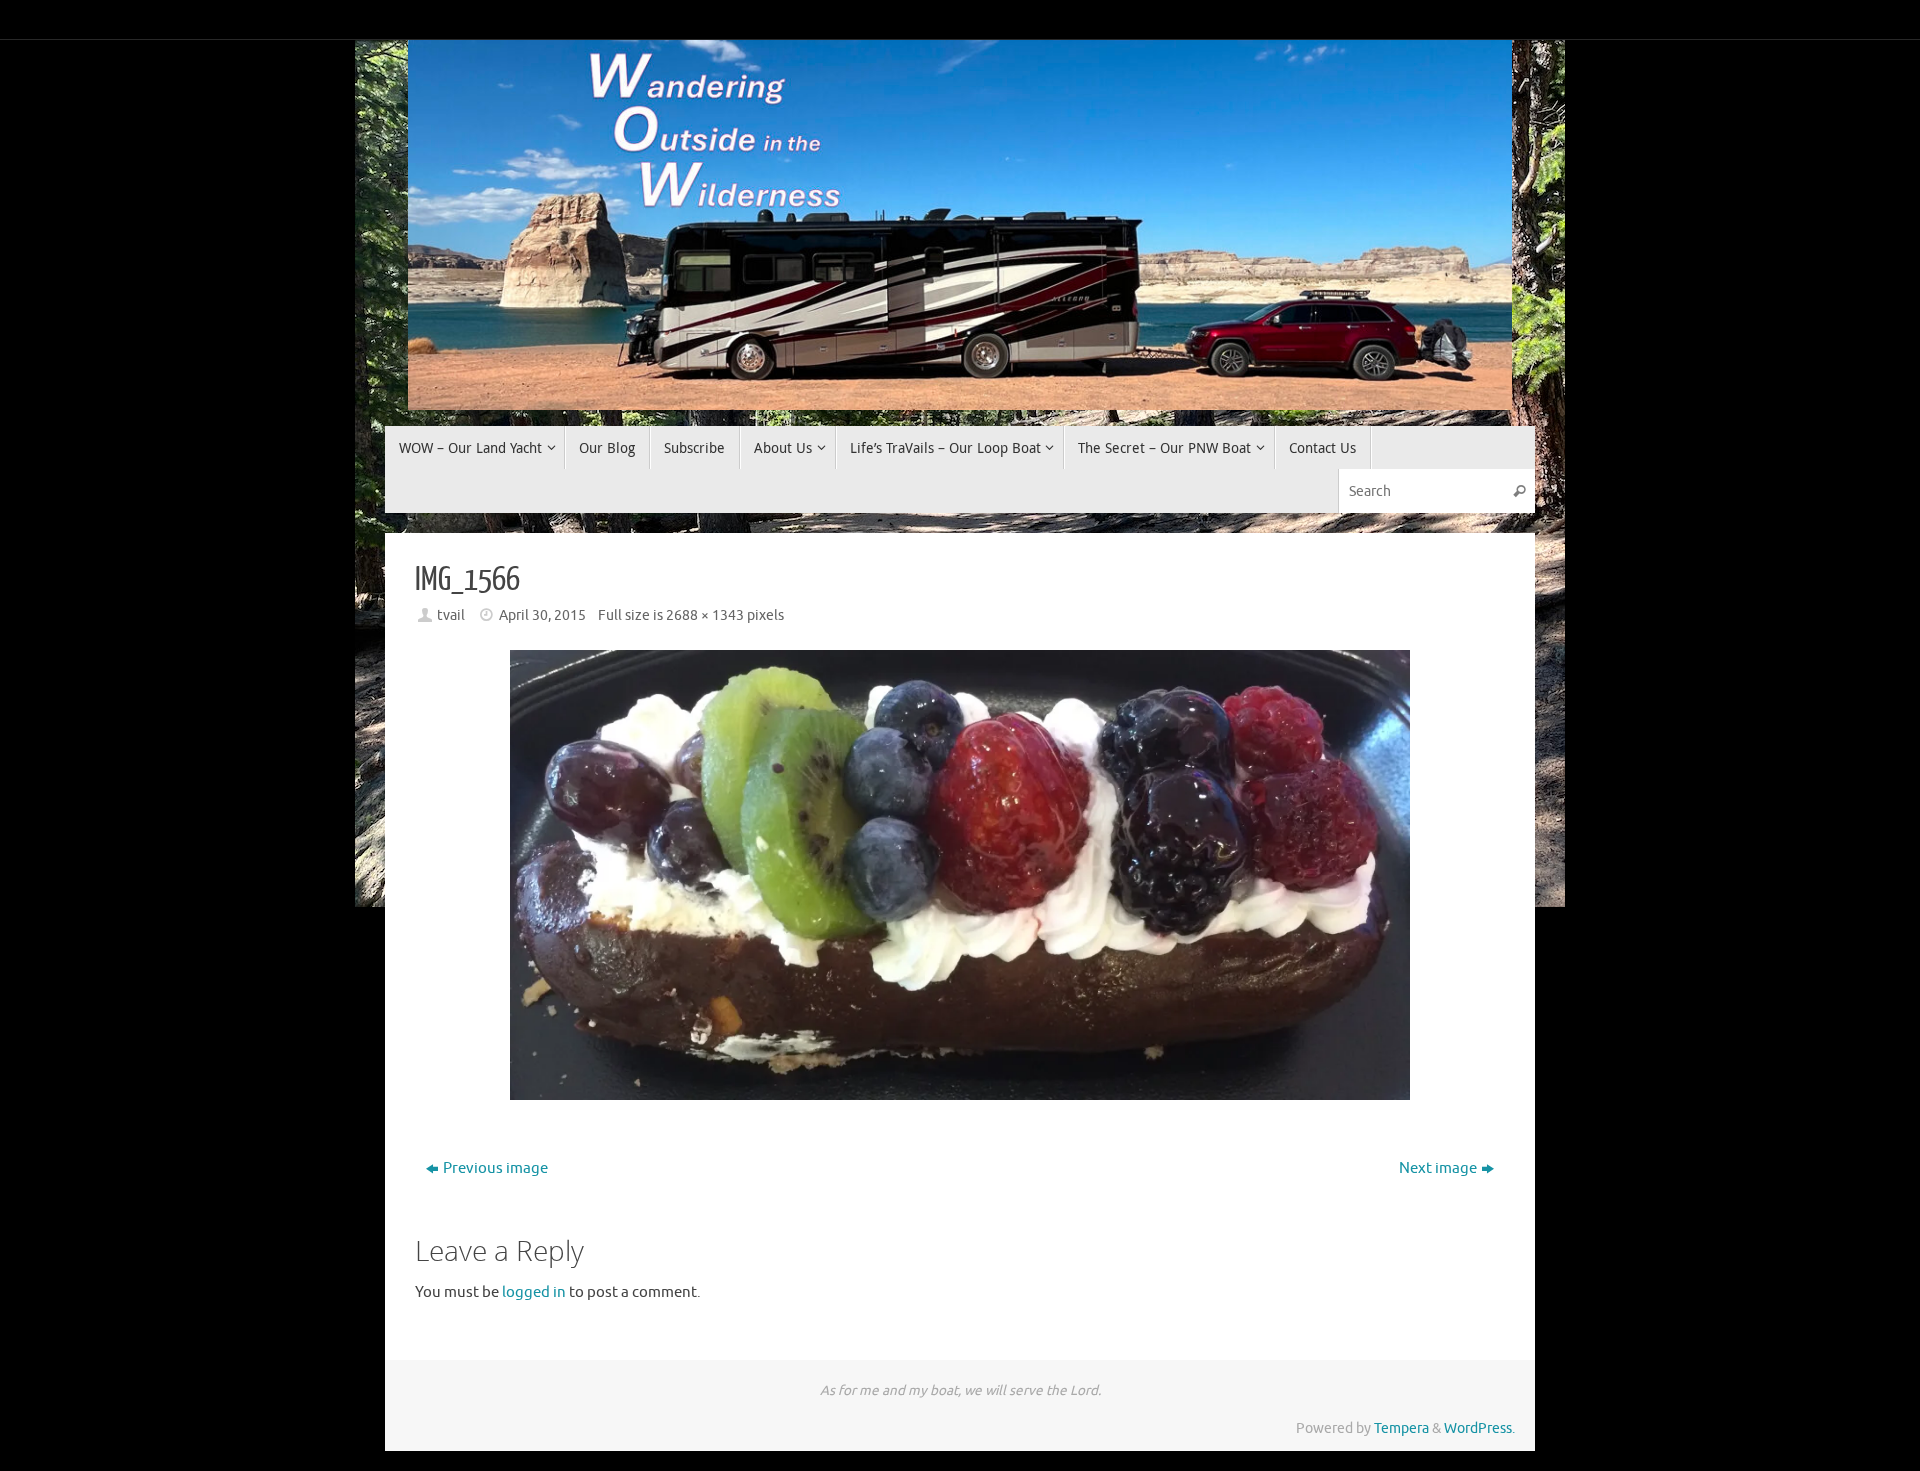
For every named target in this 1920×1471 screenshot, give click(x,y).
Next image (1438, 1168)
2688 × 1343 (705, 615)
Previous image (495, 1168)
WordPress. (1479, 1428)
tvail (451, 615)
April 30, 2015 (542, 615)
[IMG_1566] (960, 875)
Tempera (1401, 1428)
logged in (534, 1292)
